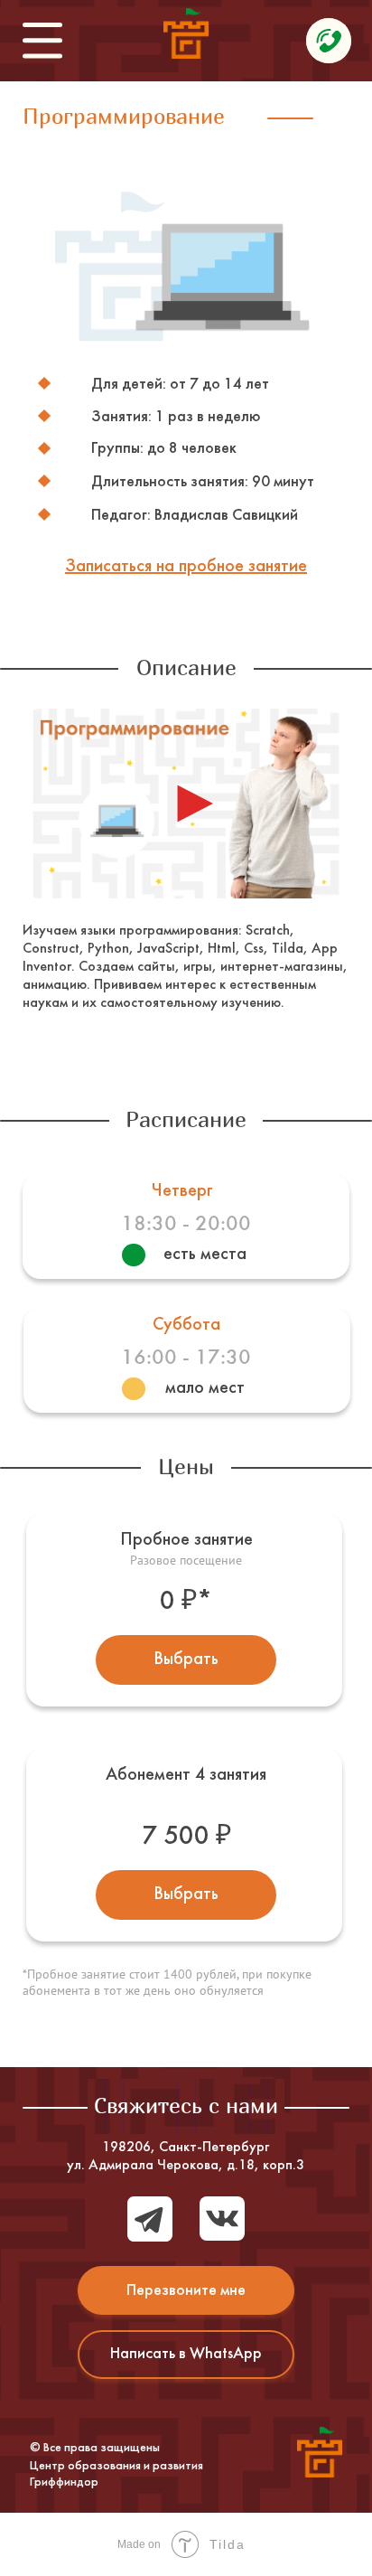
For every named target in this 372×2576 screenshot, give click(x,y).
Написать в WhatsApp (186, 2354)
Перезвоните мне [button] (186, 2291)
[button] (186, 567)
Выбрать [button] (186, 1659)
